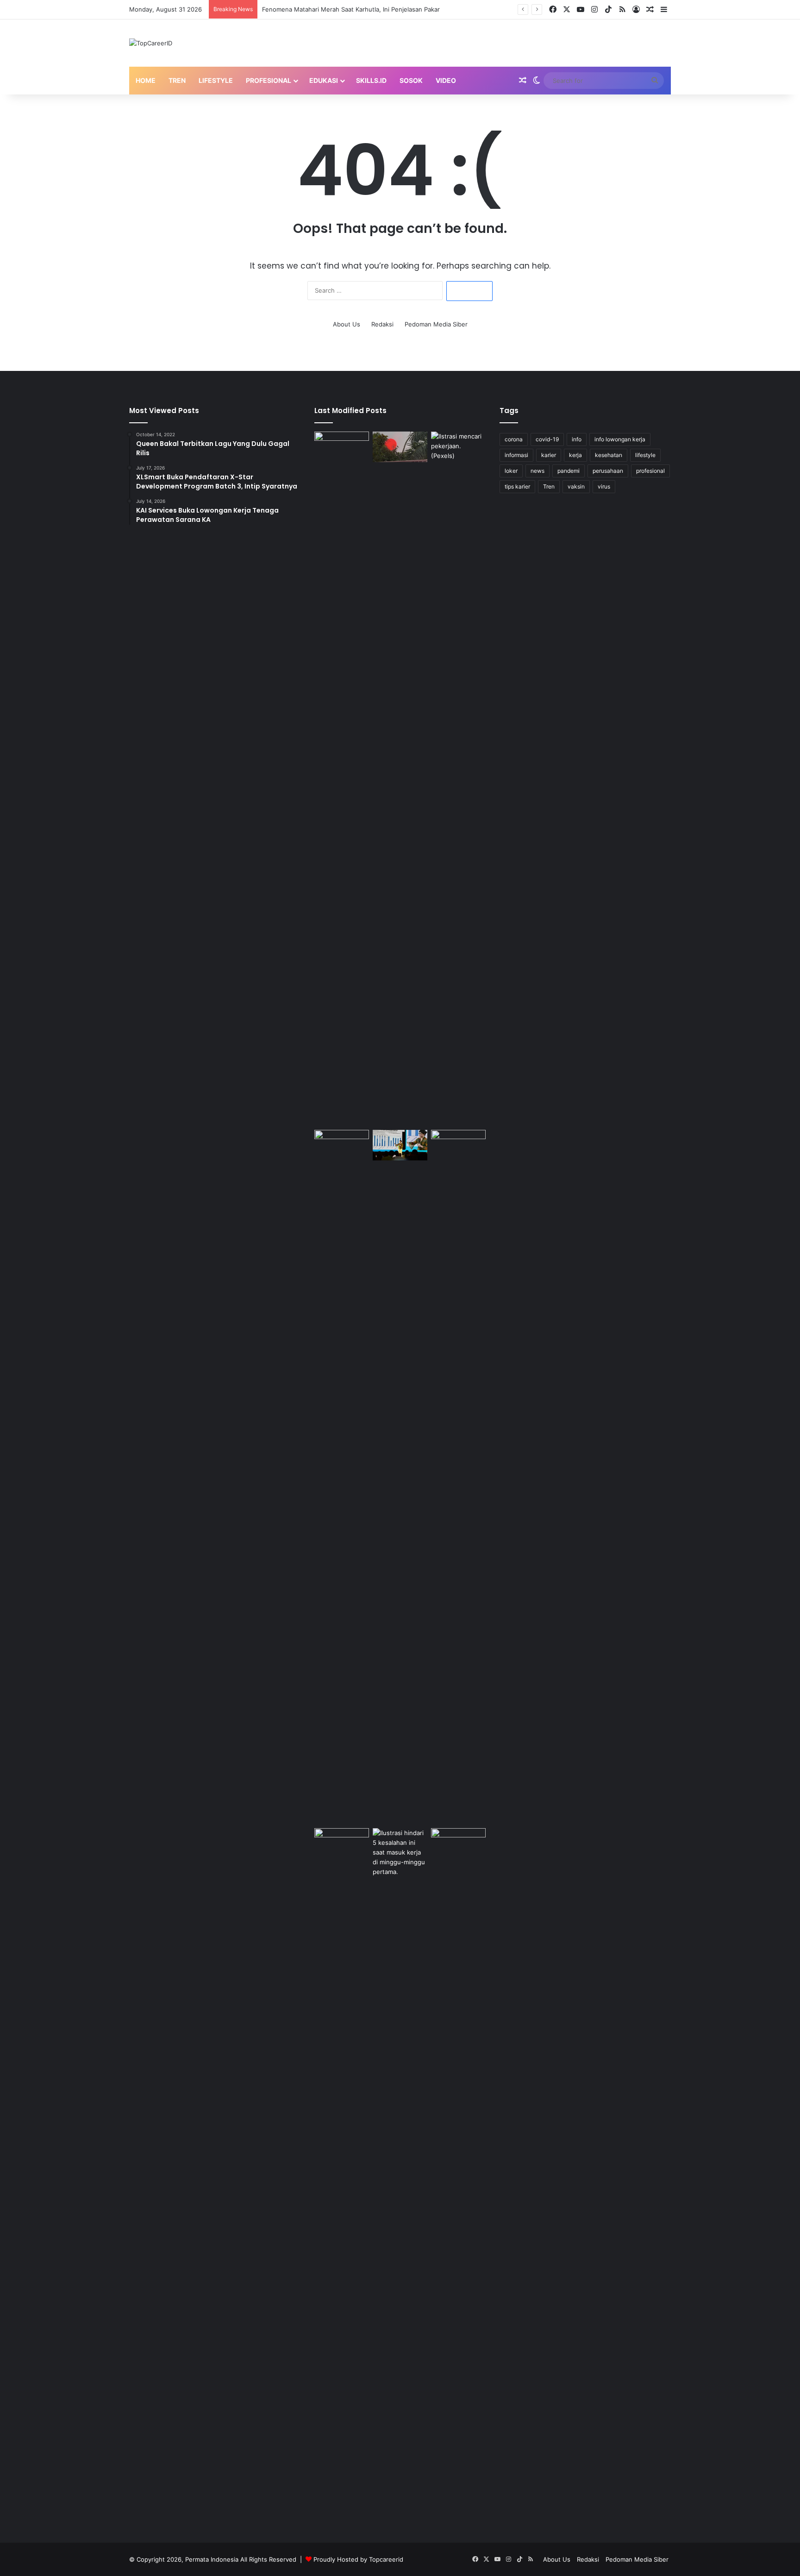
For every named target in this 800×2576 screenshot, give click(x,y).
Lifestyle (216, 80)
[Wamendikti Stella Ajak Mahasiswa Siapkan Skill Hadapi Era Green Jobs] (400, 1145)
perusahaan (608, 471)
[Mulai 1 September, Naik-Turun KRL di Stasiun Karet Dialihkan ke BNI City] (458, 1145)
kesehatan (609, 455)
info (577, 439)
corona (514, 439)
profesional (650, 471)
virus (604, 486)
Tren (177, 80)
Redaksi (382, 324)
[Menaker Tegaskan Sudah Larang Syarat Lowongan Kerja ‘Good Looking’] (342, 2175)
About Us (347, 324)
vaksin (576, 486)
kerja (575, 455)
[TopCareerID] (151, 43)
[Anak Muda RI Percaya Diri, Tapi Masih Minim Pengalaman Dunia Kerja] (400, 2175)
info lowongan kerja (620, 439)
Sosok (411, 80)
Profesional (269, 80)
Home (146, 80)
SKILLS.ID (371, 80)
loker (511, 471)
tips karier (517, 486)
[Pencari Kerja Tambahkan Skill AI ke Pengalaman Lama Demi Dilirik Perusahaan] (342, 779)
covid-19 (547, 439)
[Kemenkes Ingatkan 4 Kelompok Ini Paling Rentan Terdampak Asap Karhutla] (458, 1844)
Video (446, 80)
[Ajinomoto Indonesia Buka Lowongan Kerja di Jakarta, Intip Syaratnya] (342, 1477)
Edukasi (324, 80)
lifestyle (645, 455)
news (537, 471)
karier (549, 455)
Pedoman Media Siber (436, 324)
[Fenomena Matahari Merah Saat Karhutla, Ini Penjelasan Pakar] (400, 447)
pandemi (569, 471)
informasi (516, 455)
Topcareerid (386, 2559)
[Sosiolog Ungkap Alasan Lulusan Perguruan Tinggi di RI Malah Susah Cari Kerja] (458, 779)
